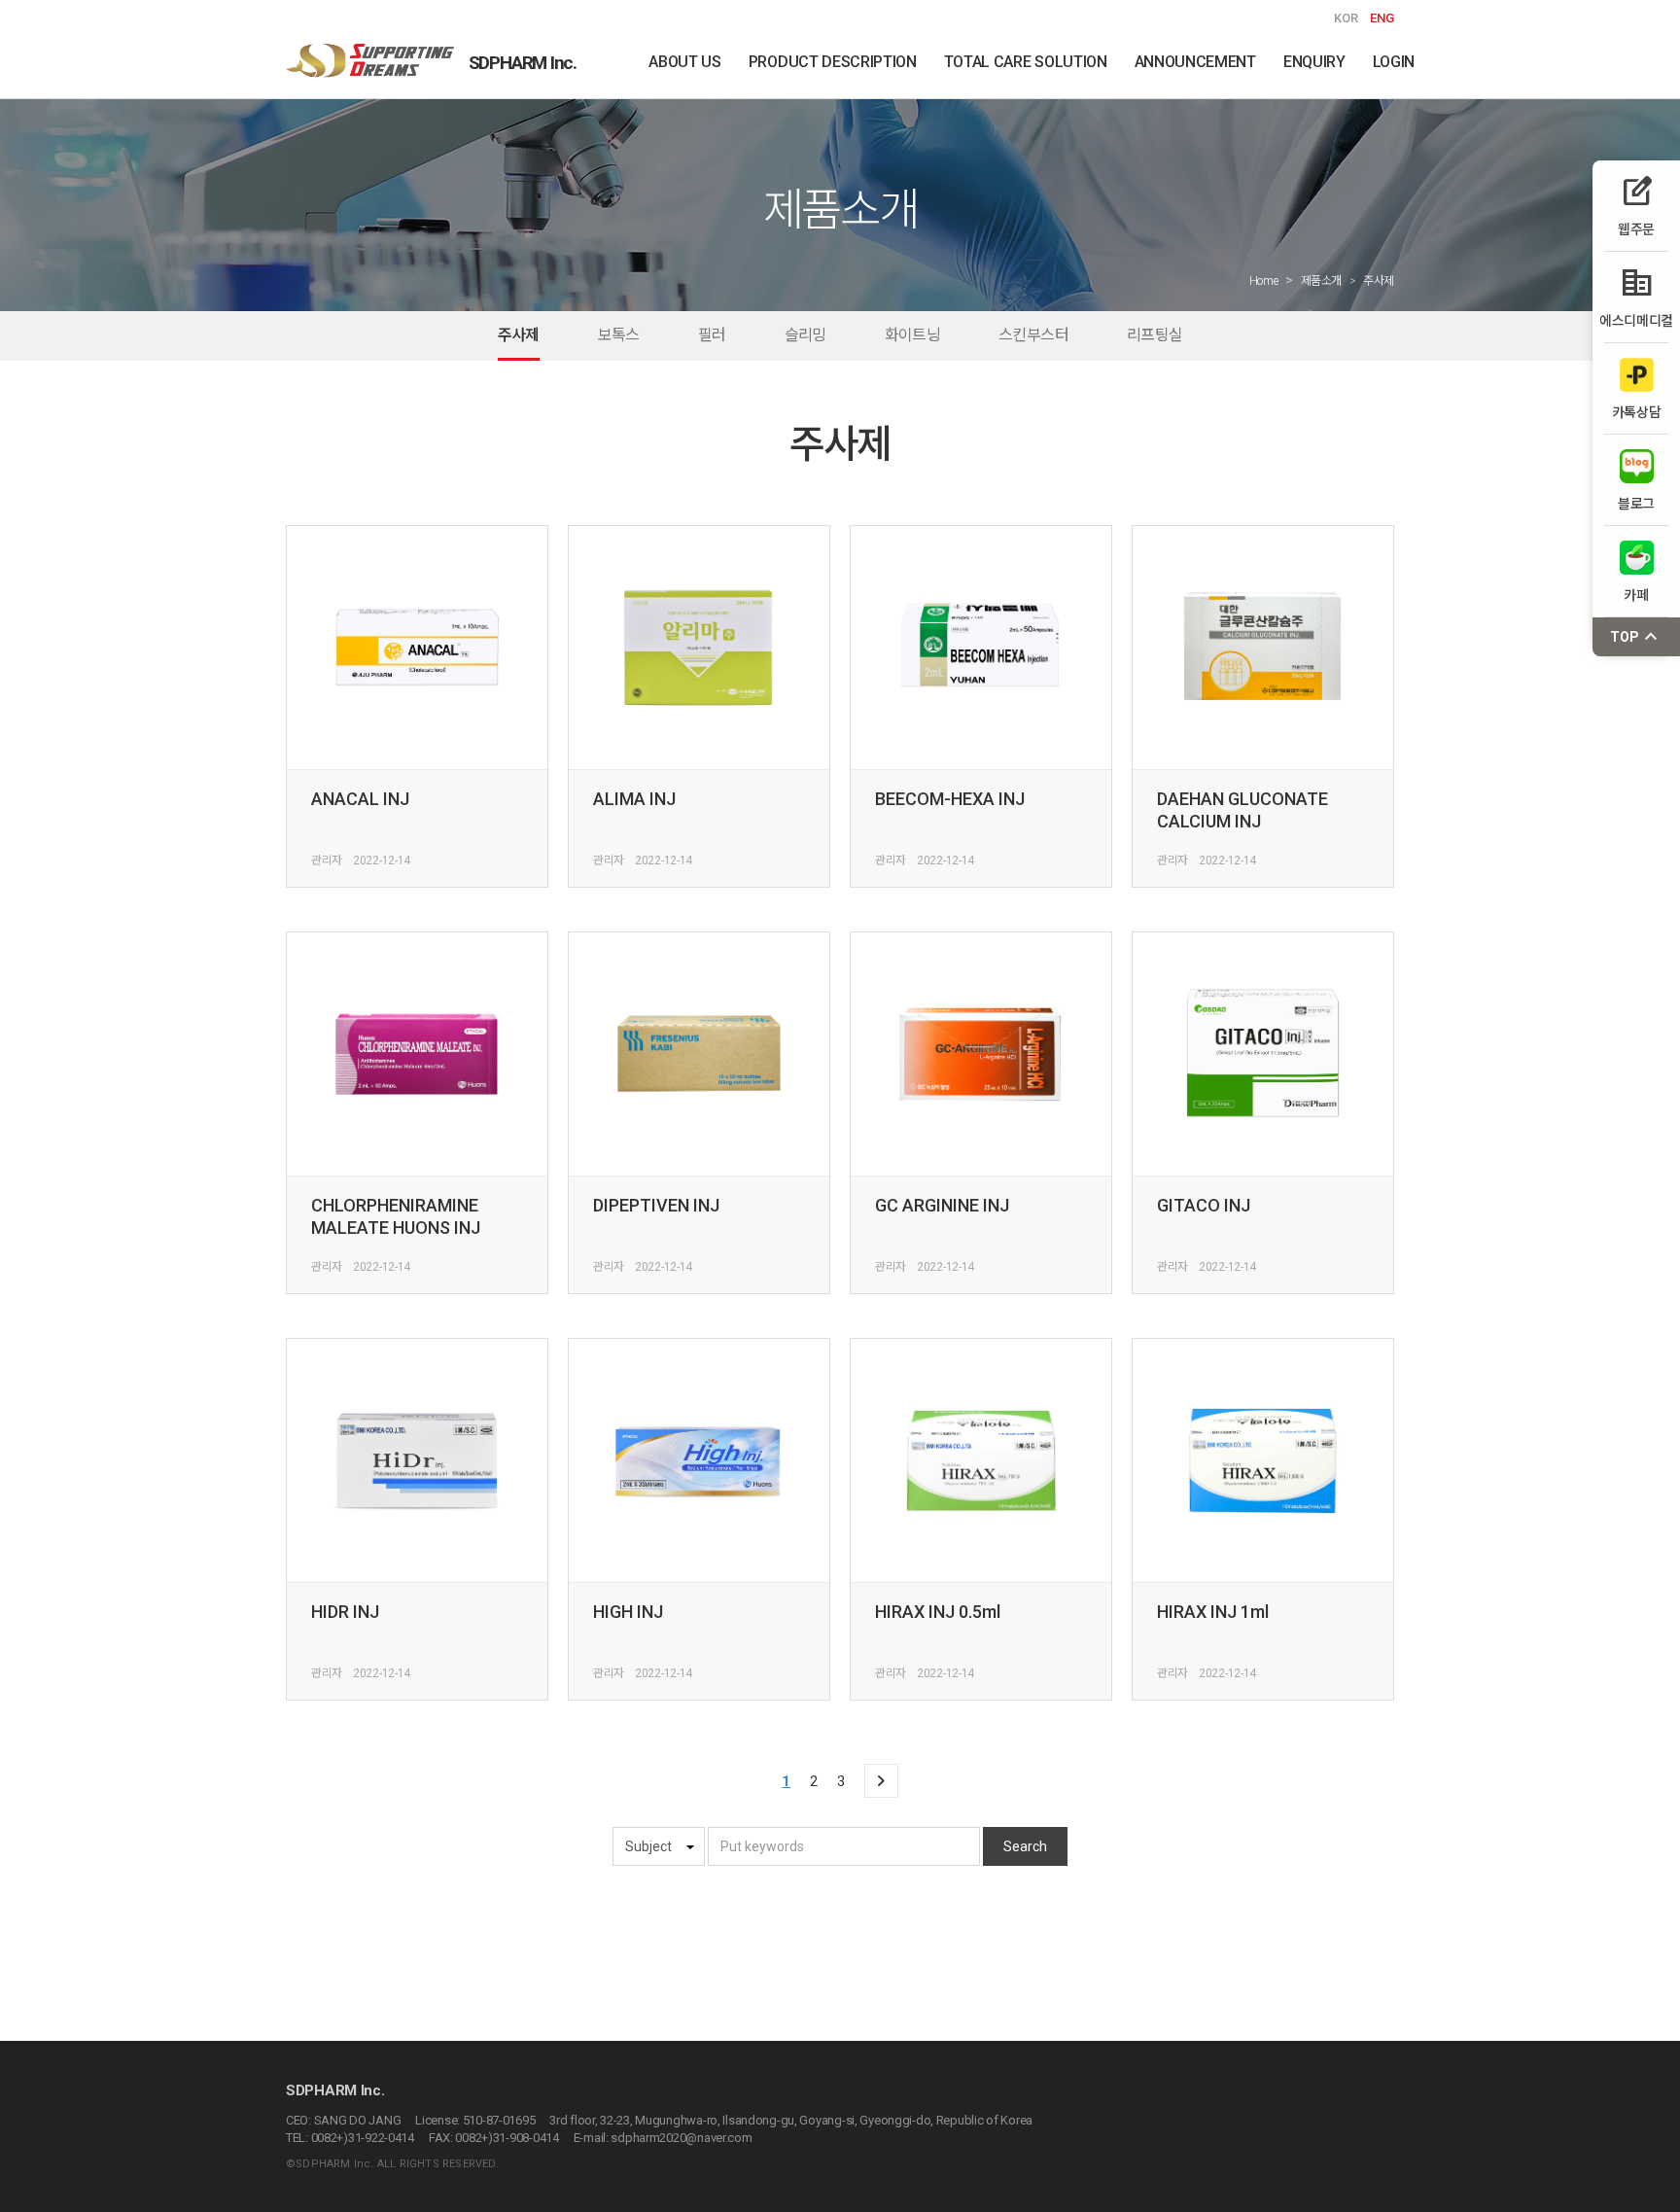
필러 (712, 335)
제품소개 (1322, 281)
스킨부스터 (1033, 335)
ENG (1382, 18)
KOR (1346, 18)
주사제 (519, 335)
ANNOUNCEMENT (1195, 62)
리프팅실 (1155, 335)
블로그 (1636, 503)
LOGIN (1394, 62)
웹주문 (1636, 206)
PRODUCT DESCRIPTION (833, 62)
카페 (1636, 595)
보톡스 (619, 335)
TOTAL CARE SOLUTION (1026, 62)
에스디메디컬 (1636, 297)
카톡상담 (1637, 412)
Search (1025, 1846)
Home (1264, 281)
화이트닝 (912, 335)
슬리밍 (805, 335)
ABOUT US (684, 62)
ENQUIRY (1314, 62)
